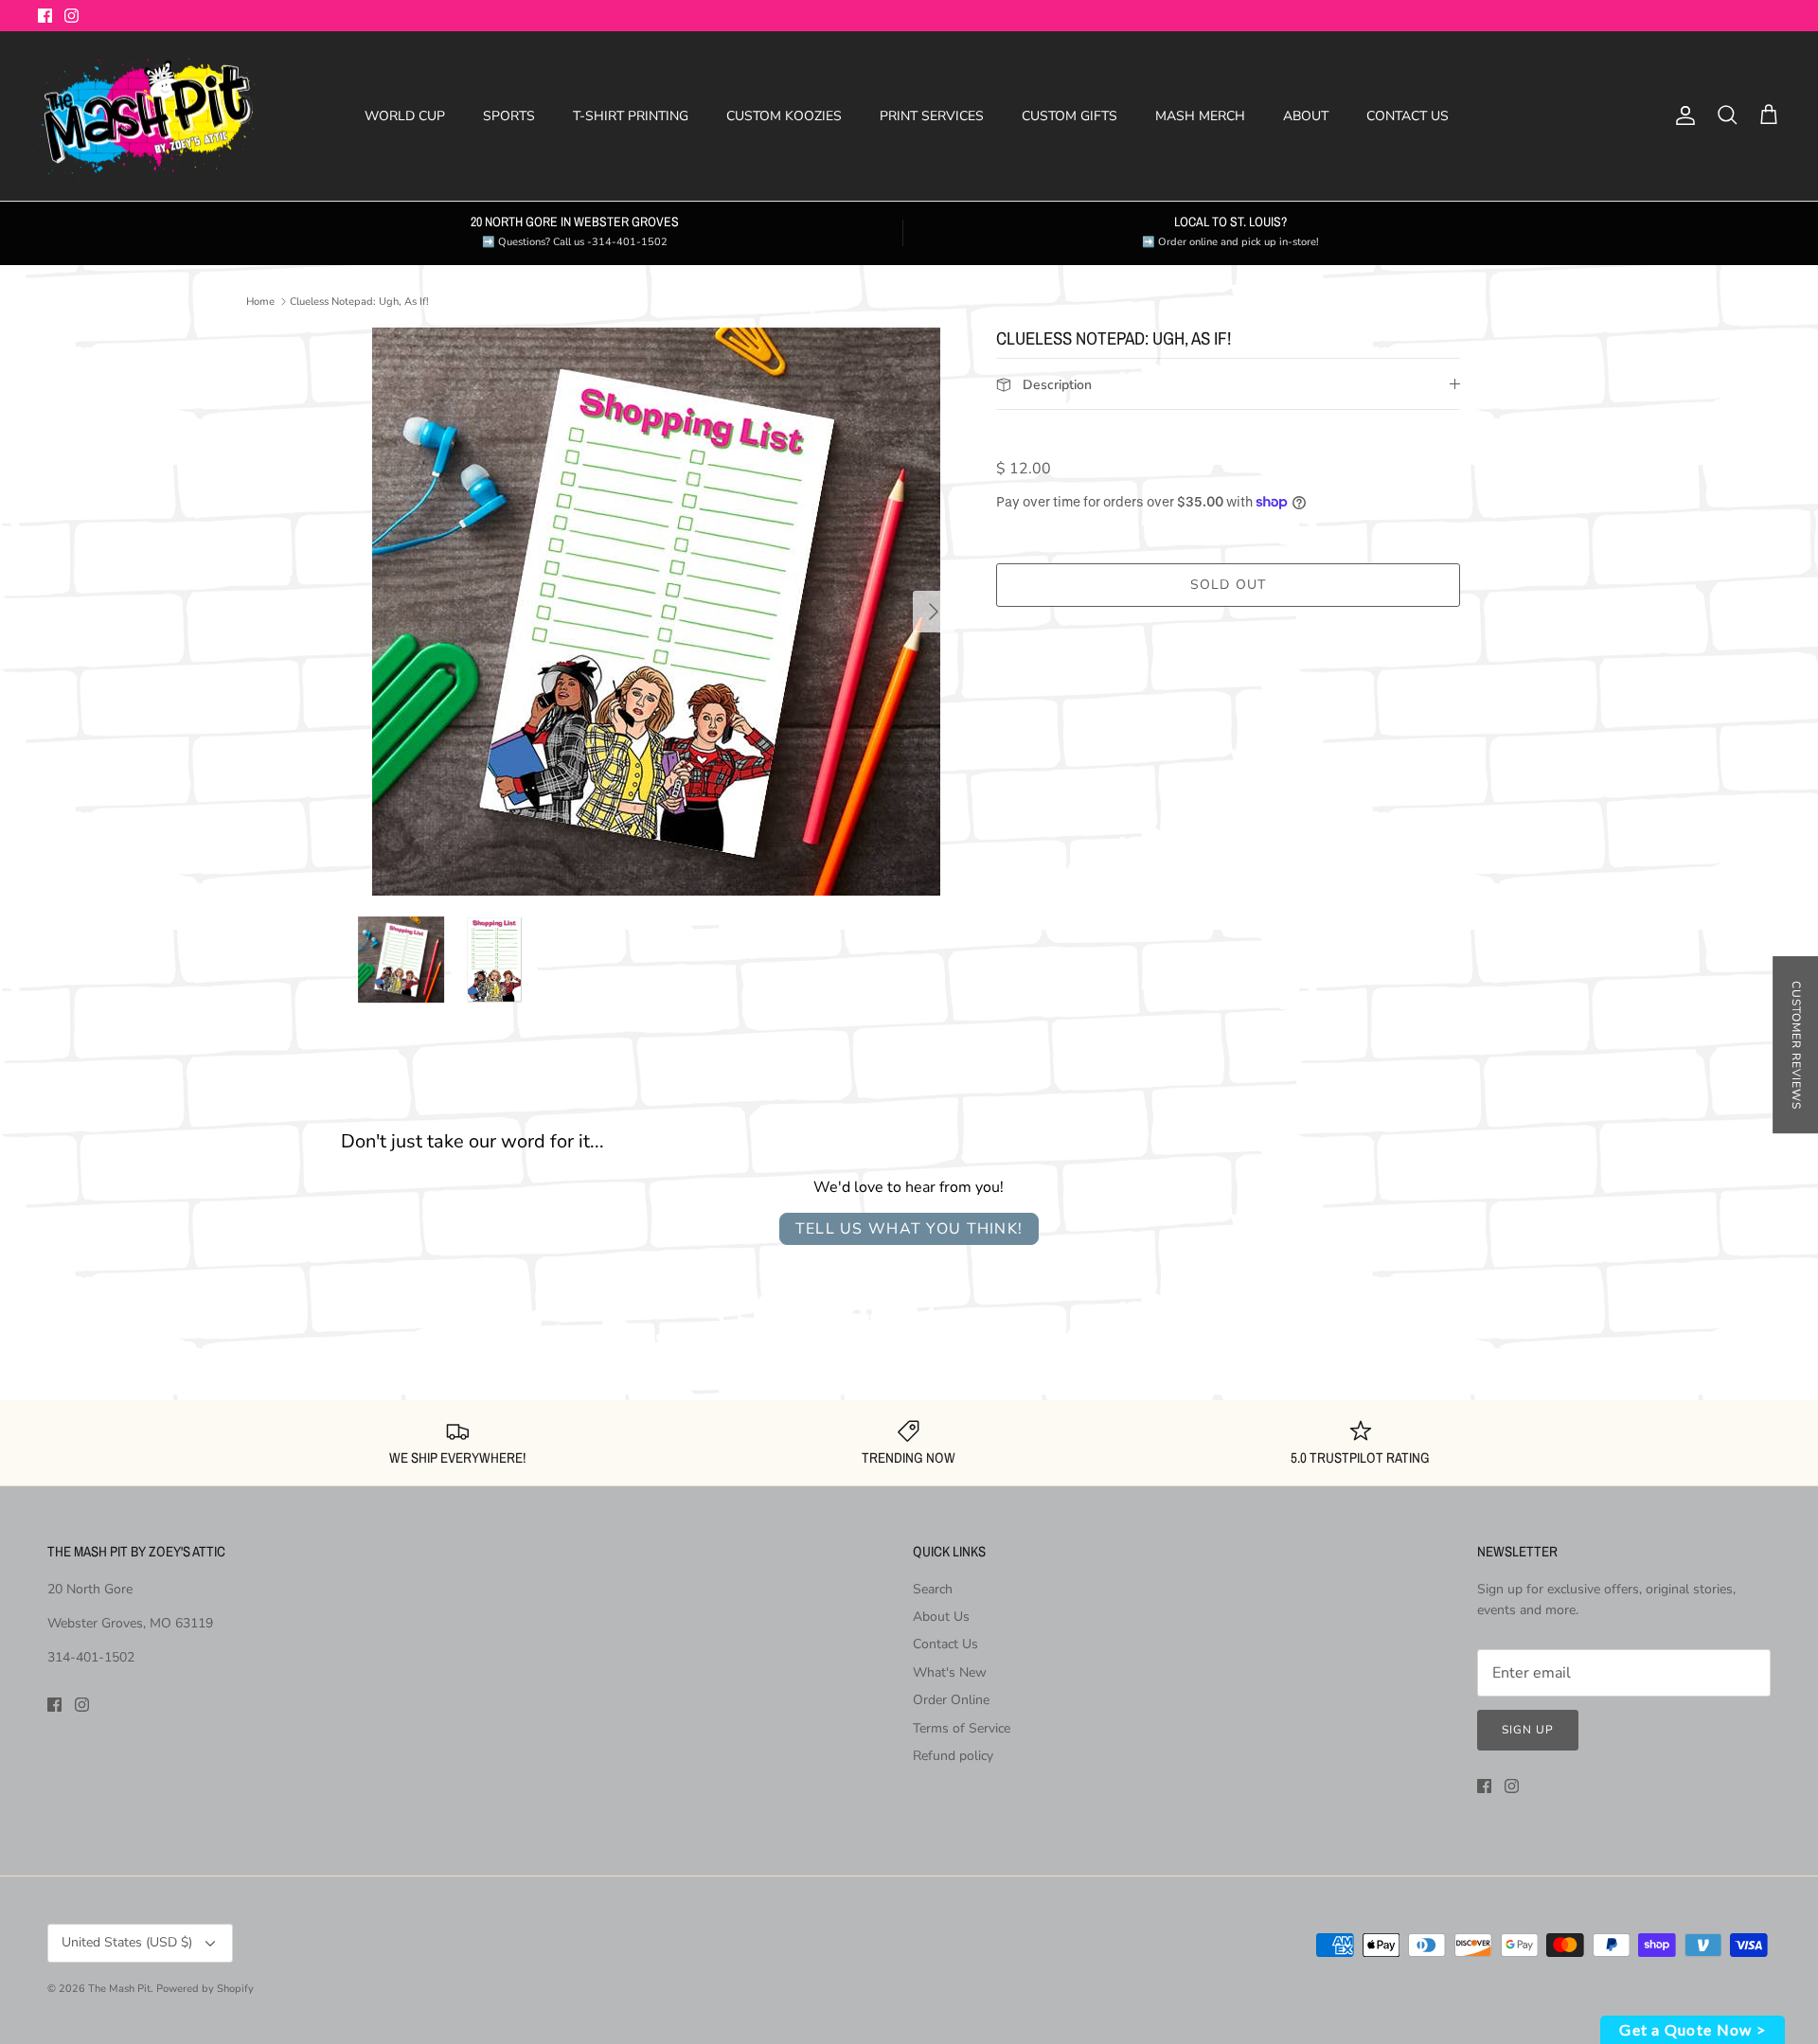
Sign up (1528, 1730)
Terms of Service (962, 1728)
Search (933, 1589)
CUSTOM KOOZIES (784, 116)
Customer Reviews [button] (1796, 1045)
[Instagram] (71, 16)
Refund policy (953, 1756)
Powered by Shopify (205, 1989)
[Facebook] (45, 16)
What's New (950, 1672)
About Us (941, 1617)
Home (260, 302)
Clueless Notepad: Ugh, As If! (359, 302)
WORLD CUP (405, 116)
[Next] (934, 612)
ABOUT (1306, 116)
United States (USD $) (127, 1942)
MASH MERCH (1200, 116)
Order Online (951, 1700)
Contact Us (945, 1644)
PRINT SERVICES (932, 116)
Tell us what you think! (909, 1229)
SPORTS (509, 116)
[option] (656, 612)
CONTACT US (1408, 116)
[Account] (1682, 116)
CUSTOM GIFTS (1069, 116)
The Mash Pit (119, 1989)
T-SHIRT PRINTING (631, 116)
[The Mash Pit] (147, 116)
